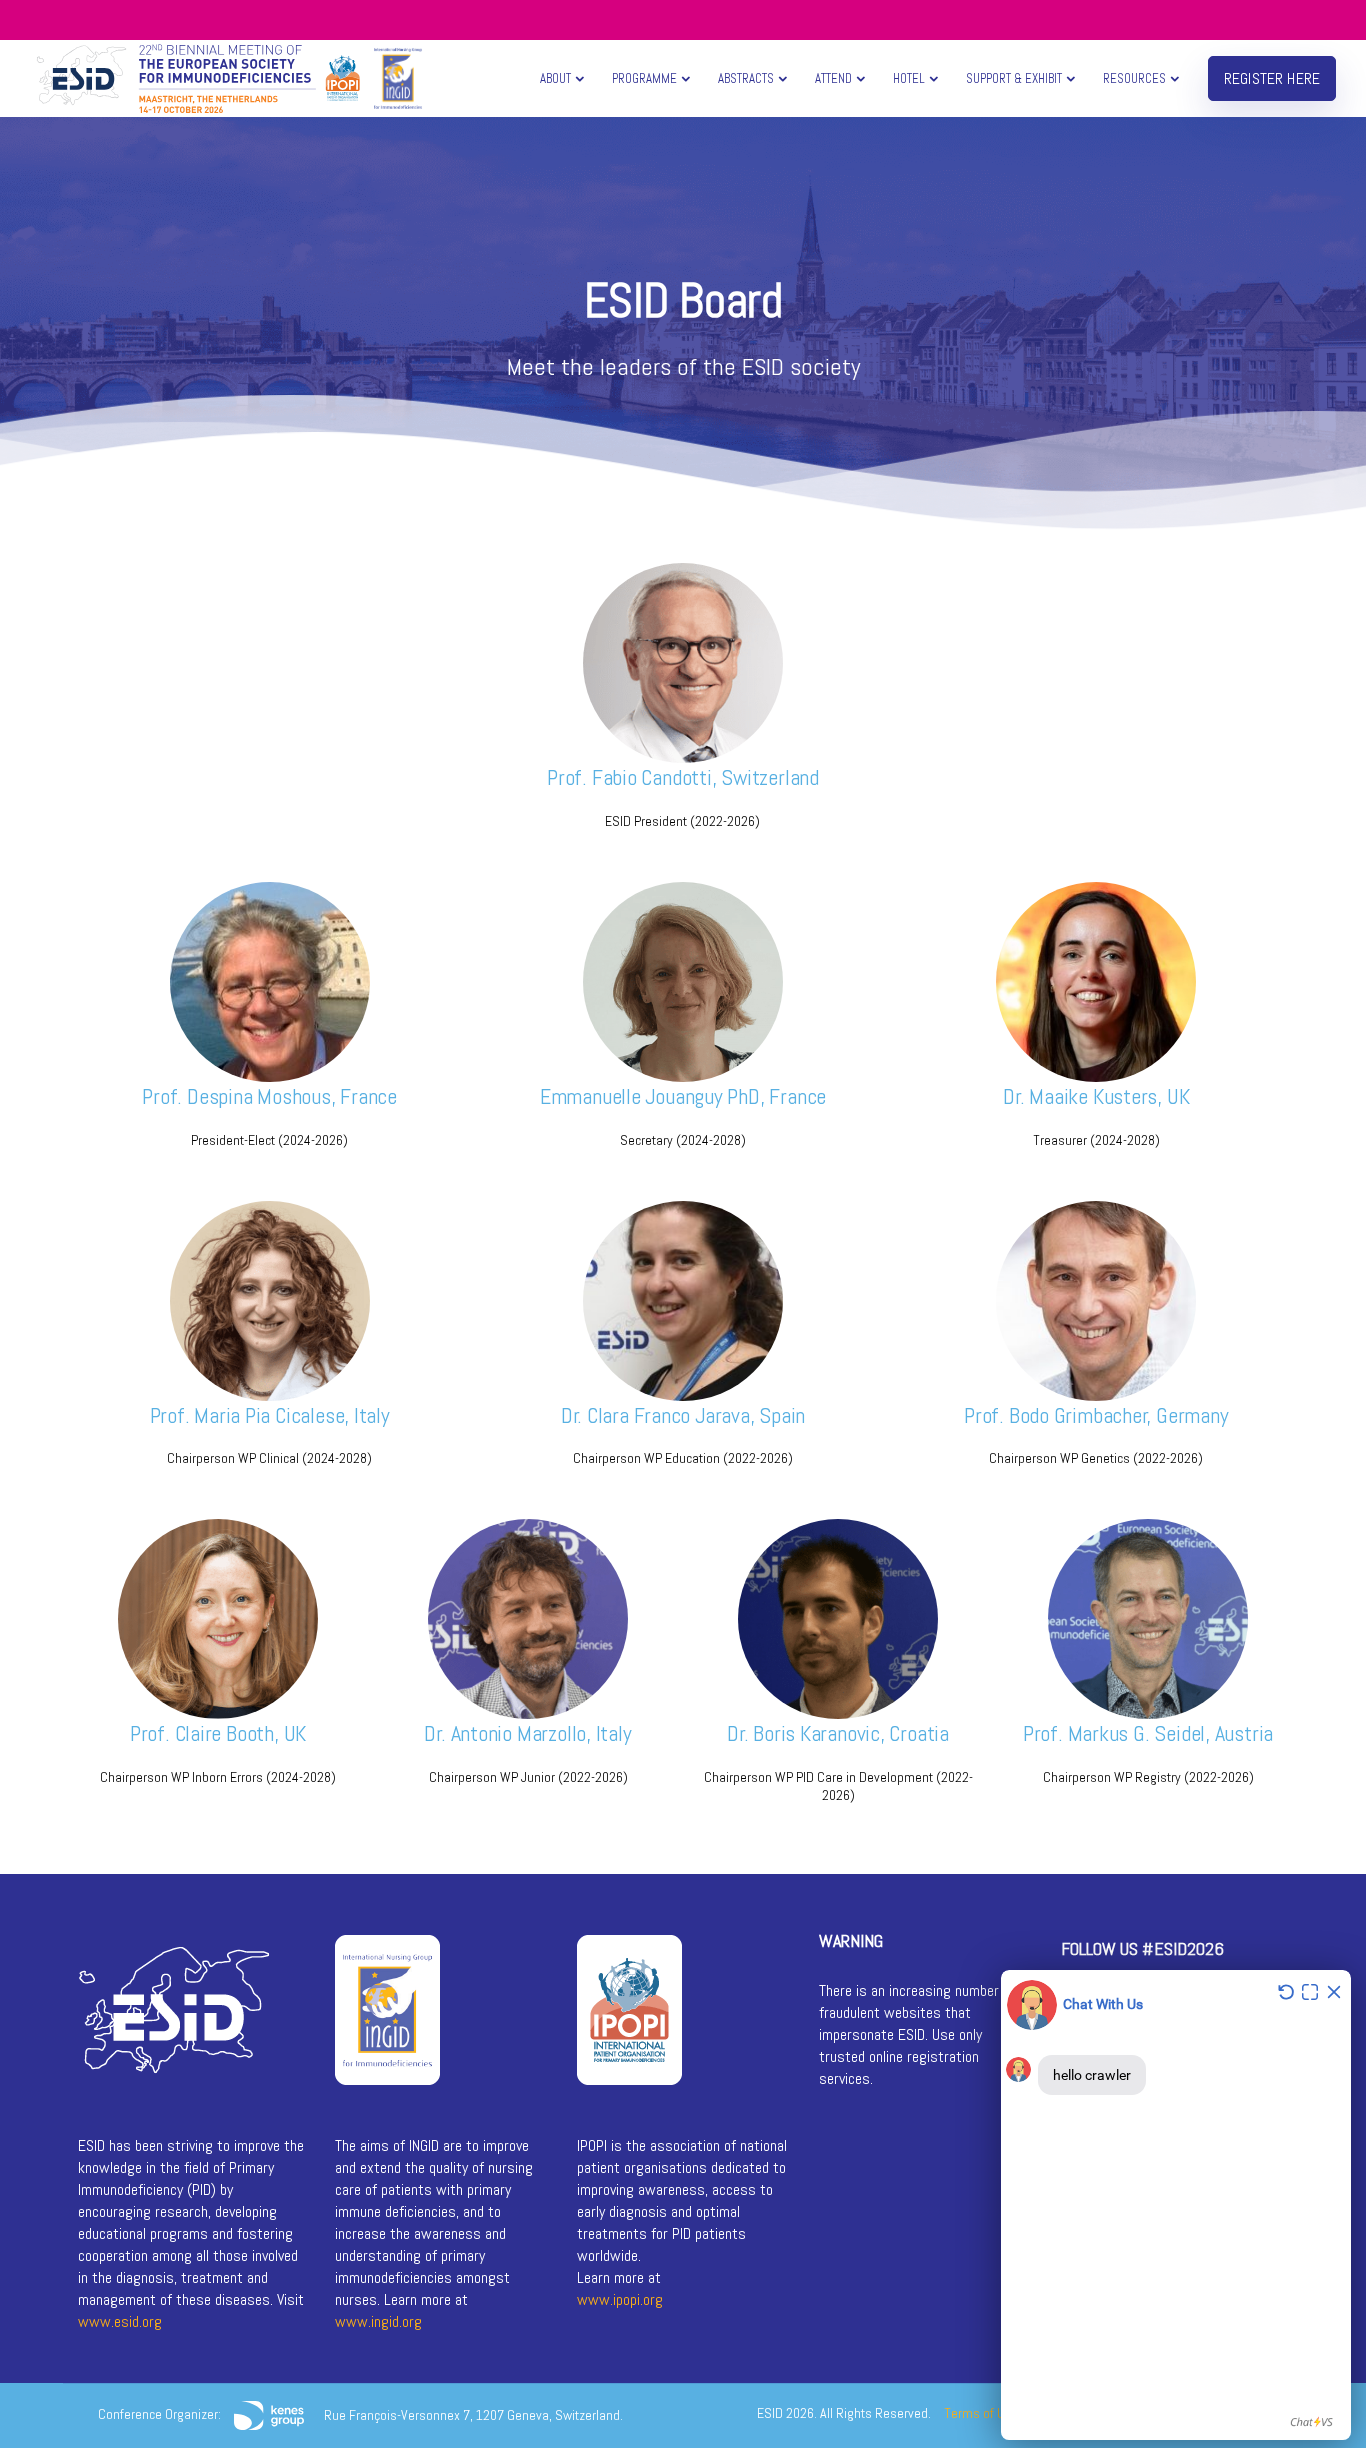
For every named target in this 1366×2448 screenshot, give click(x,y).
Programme (644, 78)
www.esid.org (120, 2321)
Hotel (909, 78)
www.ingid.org (378, 2321)
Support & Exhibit (1014, 78)
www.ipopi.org (620, 2299)
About (555, 78)
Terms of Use (981, 2413)
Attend (833, 78)
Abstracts (746, 78)
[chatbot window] (1176, 2205)
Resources (1134, 78)
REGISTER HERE (1272, 78)
